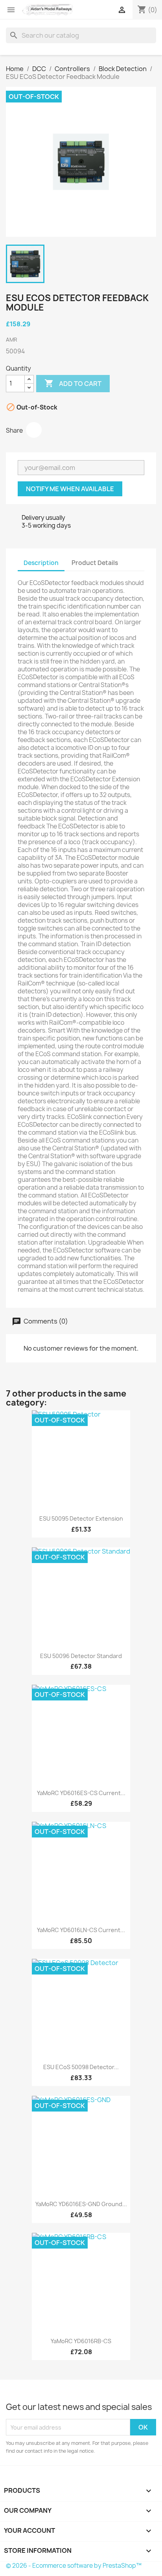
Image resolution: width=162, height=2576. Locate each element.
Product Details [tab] (95, 563)
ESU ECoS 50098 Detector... (81, 2067)
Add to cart (73, 383)
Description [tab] (41, 563)
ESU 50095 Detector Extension (81, 1518)
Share (34, 430)
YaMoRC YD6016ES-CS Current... (81, 1793)
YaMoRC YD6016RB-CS (81, 2341)
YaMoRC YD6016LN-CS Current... (81, 1930)
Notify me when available (70, 489)
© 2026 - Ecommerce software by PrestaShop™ (74, 2566)
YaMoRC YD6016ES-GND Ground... (81, 2204)
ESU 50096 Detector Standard (81, 1656)
